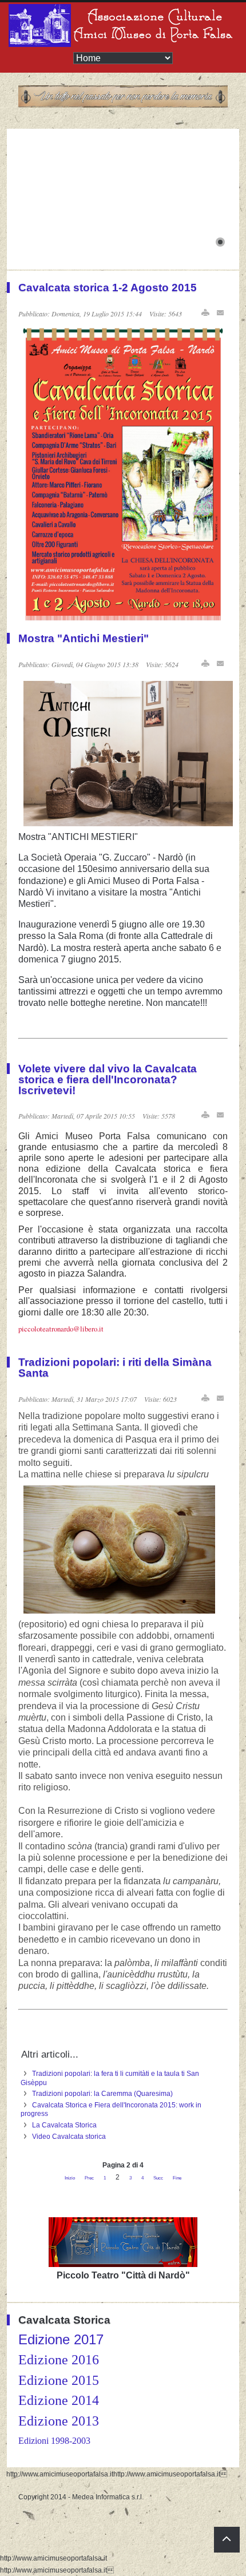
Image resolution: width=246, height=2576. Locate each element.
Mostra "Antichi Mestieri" (84, 638)
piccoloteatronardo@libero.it (61, 1329)
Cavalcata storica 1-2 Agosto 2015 (108, 288)
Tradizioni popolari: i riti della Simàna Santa (115, 1368)
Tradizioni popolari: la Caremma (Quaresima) (102, 2094)
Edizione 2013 (59, 2421)
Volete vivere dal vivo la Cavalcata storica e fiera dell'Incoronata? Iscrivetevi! (108, 1079)
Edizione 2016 (59, 2360)
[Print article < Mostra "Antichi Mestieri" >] (205, 663)
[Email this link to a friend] (221, 313)
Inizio (70, 2178)
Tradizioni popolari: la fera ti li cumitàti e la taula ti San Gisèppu (110, 2078)
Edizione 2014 (59, 2400)
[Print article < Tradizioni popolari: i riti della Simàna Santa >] (205, 1398)
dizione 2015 (63, 2380)
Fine (177, 2178)
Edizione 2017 (61, 2339)
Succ (158, 2178)
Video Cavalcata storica (69, 2137)
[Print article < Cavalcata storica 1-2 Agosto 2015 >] (205, 313)
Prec (89, 2178)
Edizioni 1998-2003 (54, 2441)
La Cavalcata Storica (64, 2125)
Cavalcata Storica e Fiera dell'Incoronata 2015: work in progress (111, 2110)
